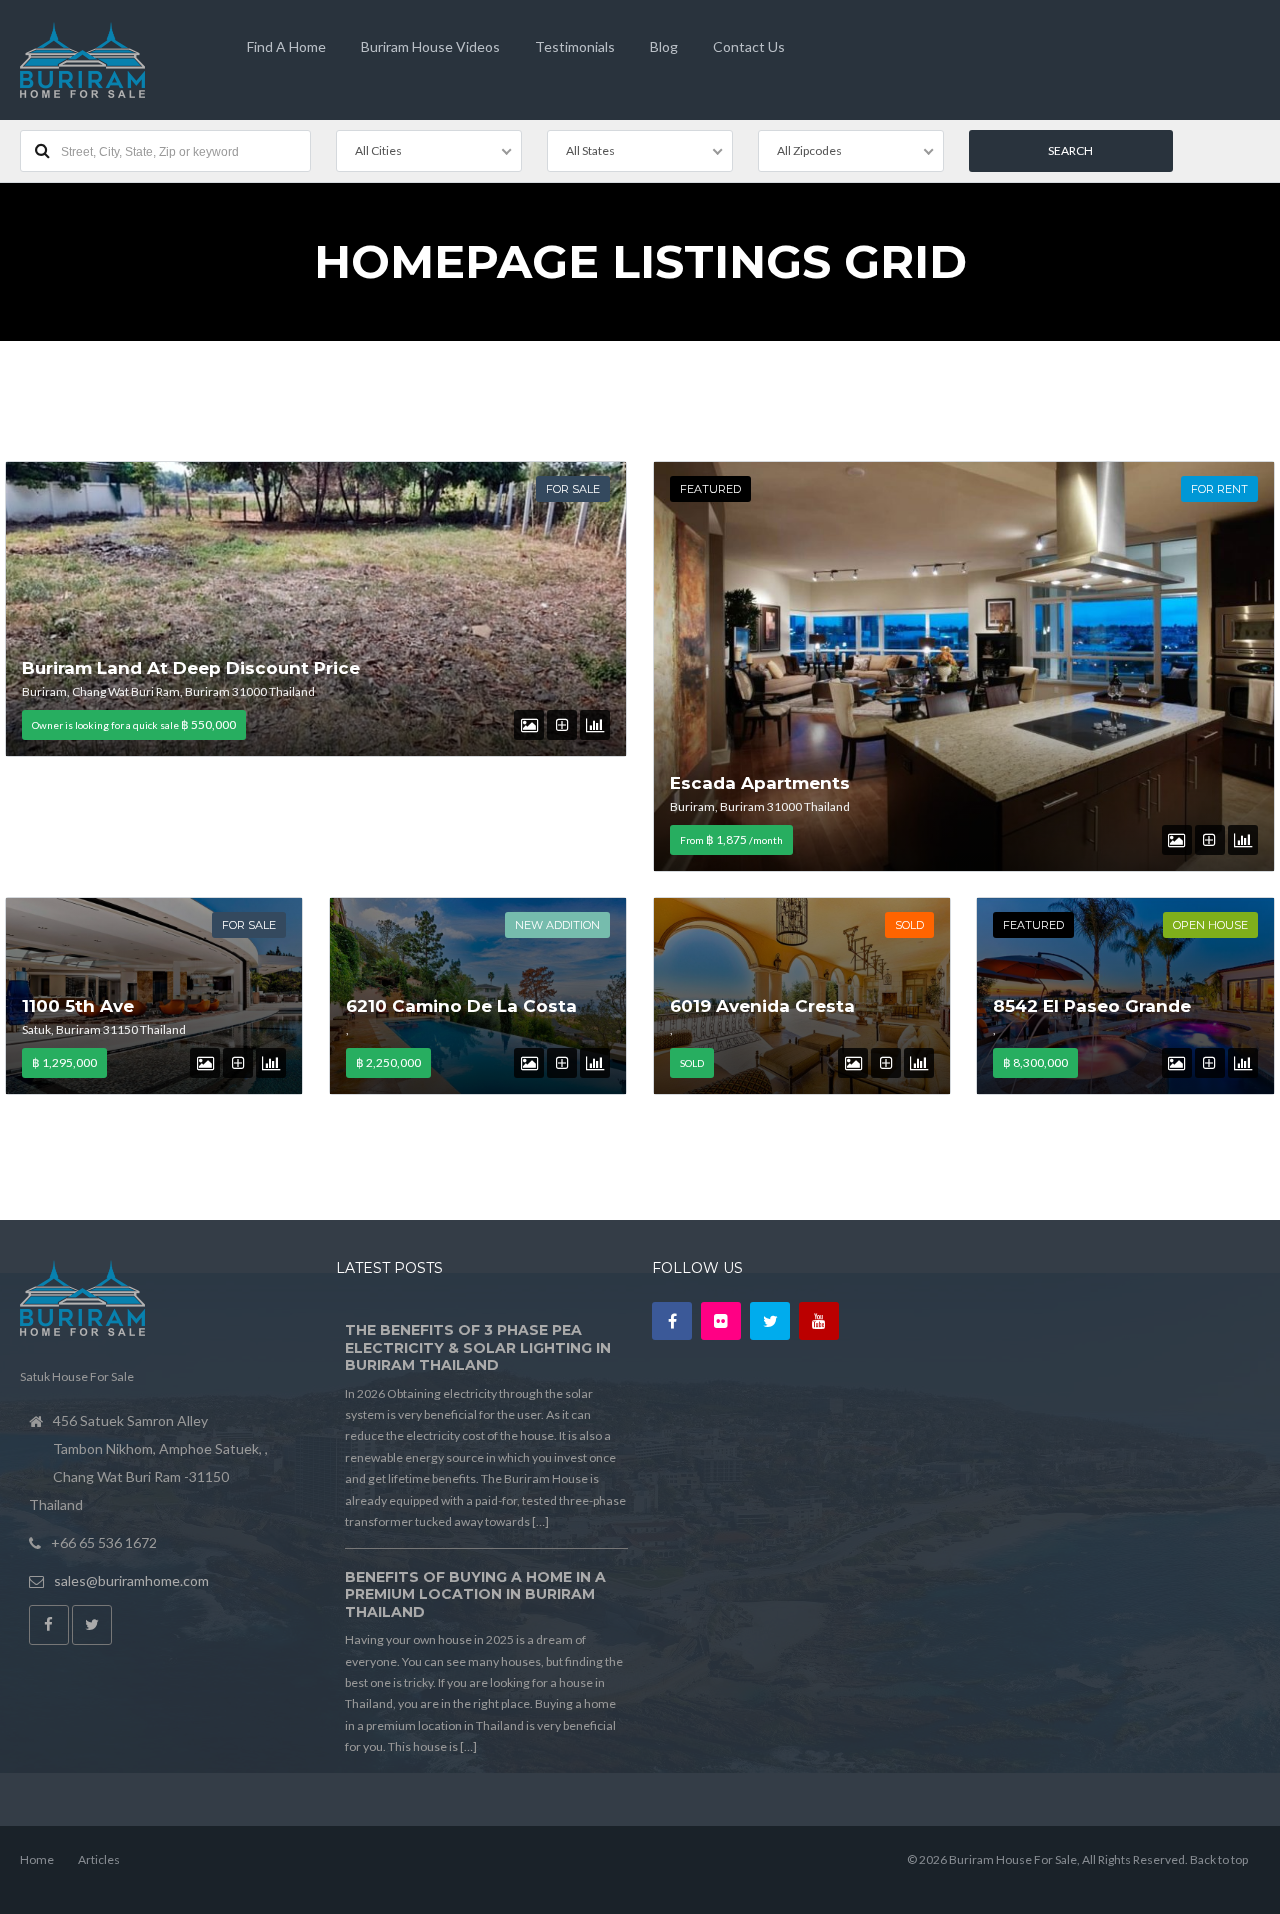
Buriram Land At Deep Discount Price (191, 668)
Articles (99, 1859)
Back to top (1219, 1859)
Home (37, 1859)
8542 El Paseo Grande (1092, 1006)
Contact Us (749, 46)
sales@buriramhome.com (131, 1580)
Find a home (286, 46)
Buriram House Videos (430, 46)
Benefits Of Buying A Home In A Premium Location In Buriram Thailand (475, 1594)
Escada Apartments (760, 783)
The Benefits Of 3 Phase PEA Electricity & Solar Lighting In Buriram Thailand (478, 1347)
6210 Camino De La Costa (461, 1006)
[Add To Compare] (562, 724)
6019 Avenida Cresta (762, 1006)
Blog (664, 46)
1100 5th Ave (78, 1006)
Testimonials (575, 46)
